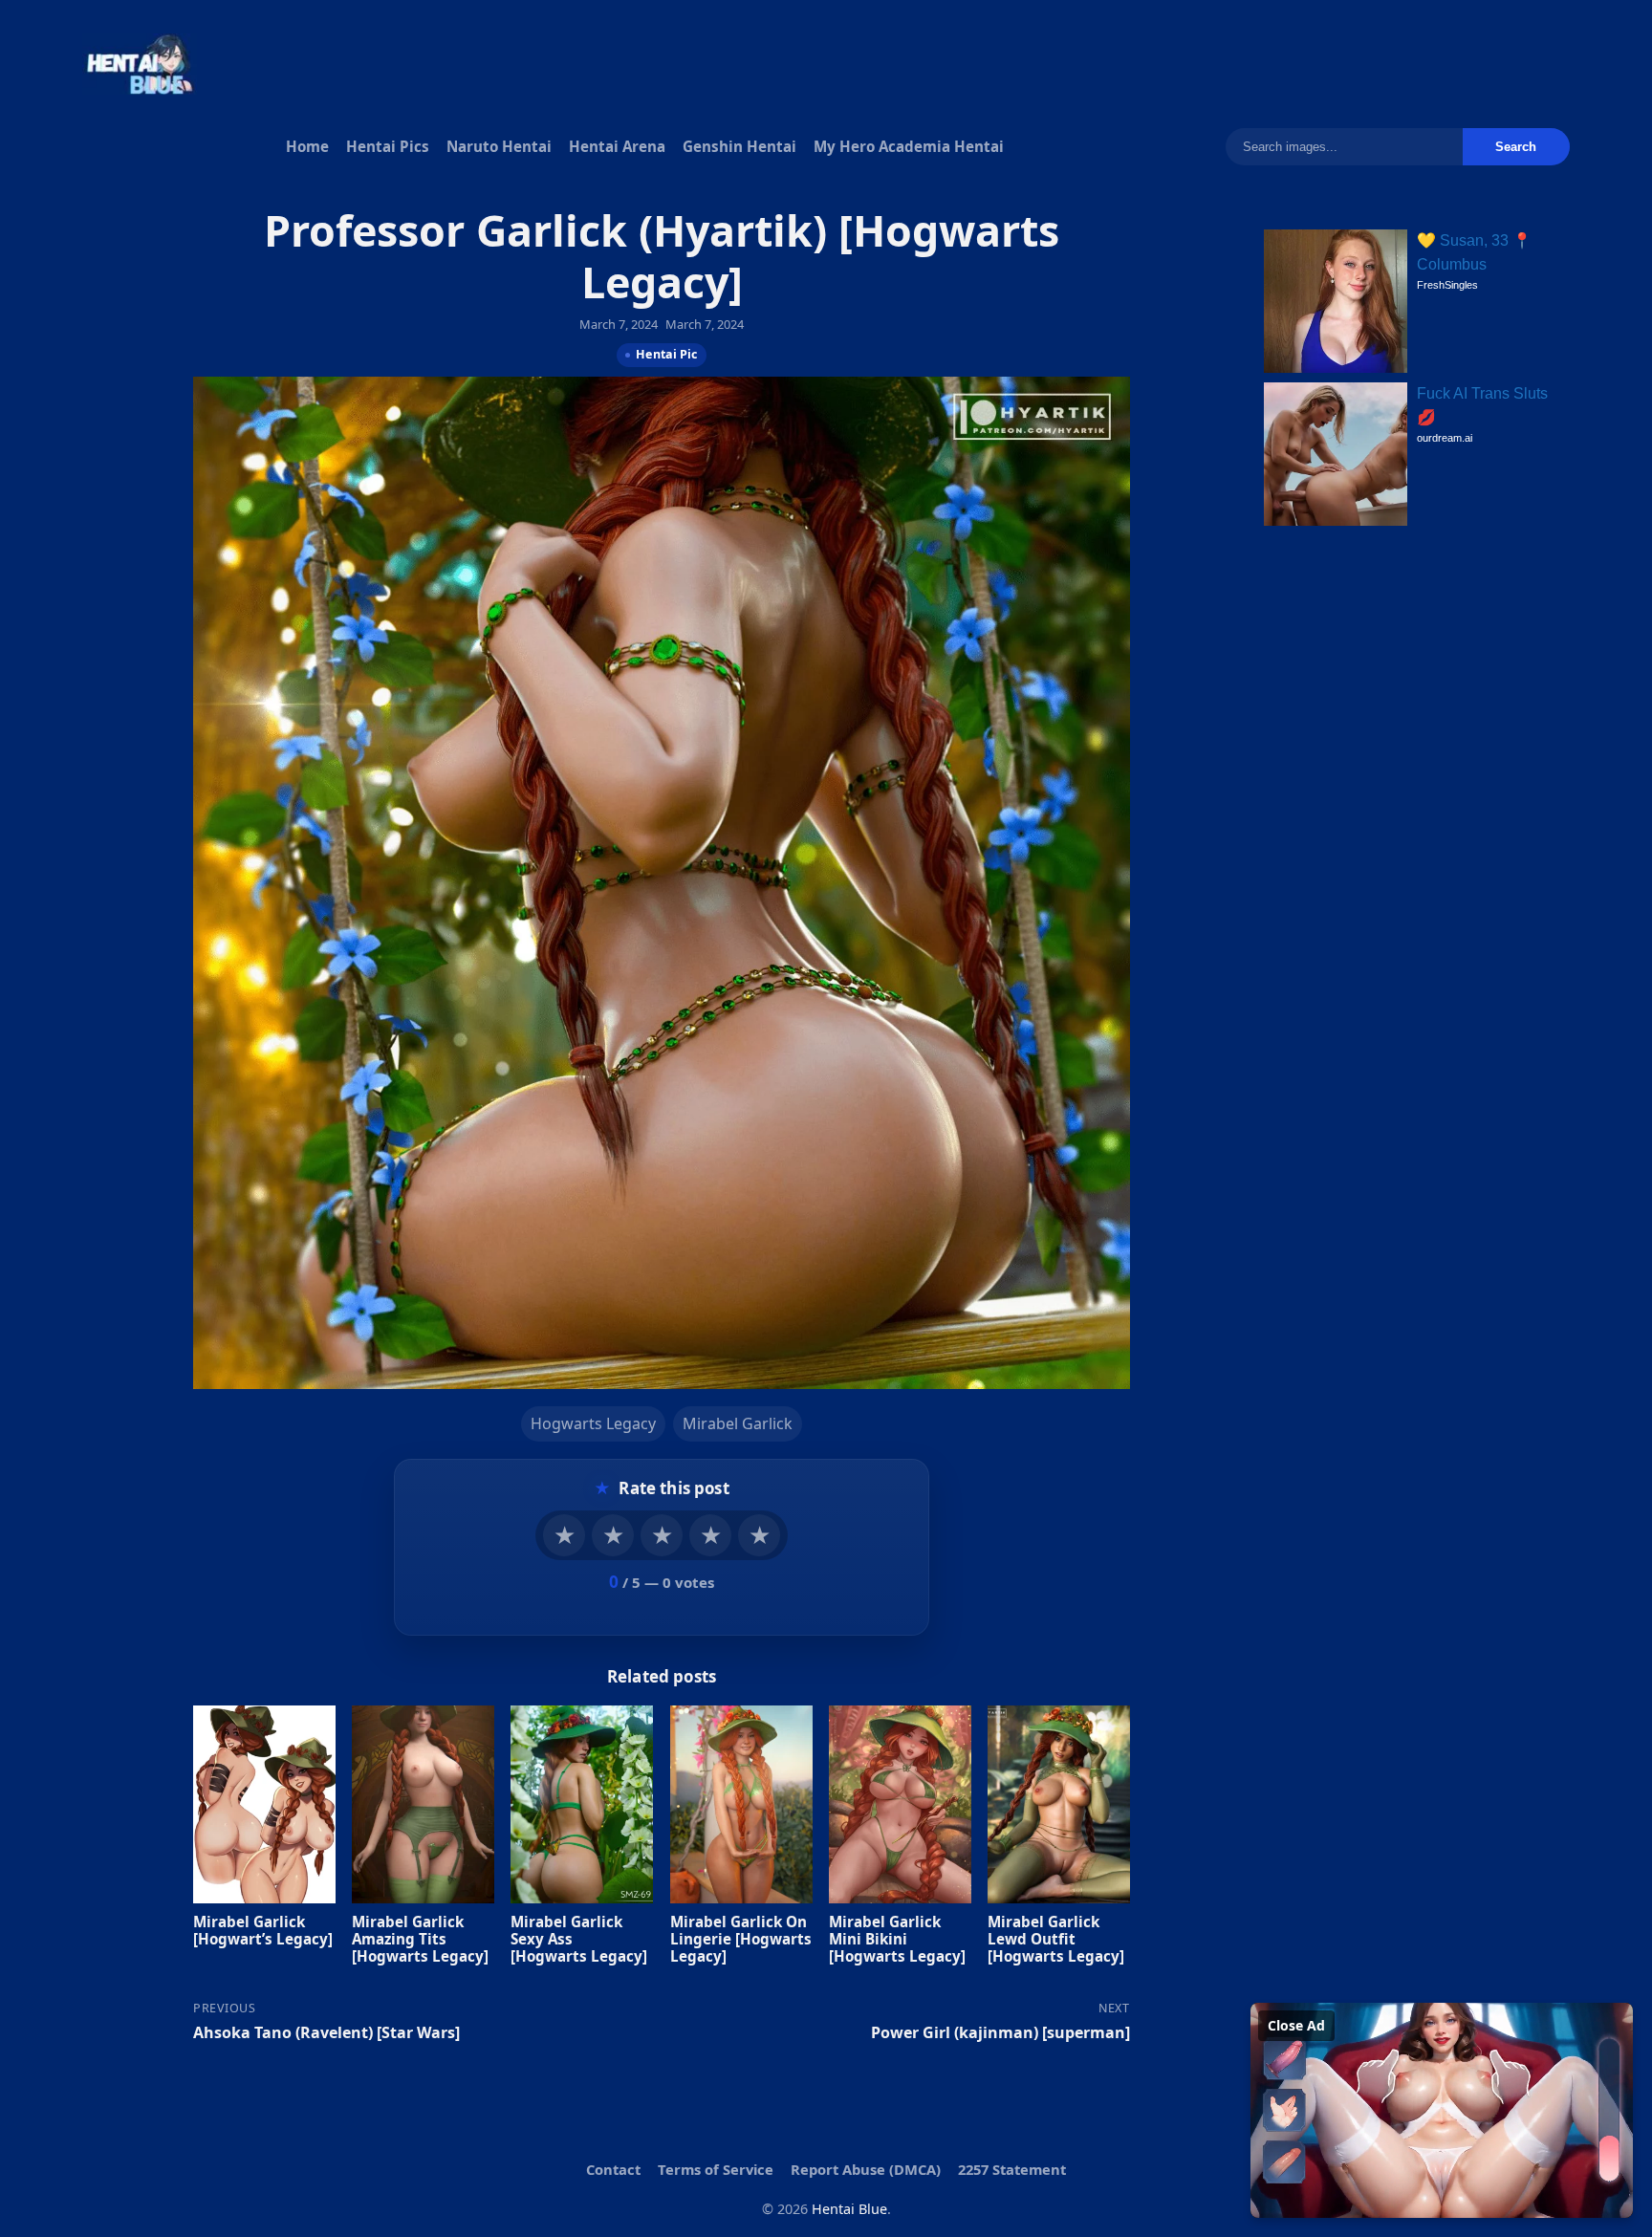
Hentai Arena (617, 146)
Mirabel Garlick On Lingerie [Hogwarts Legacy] (741, 1938)
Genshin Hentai (739, 146)
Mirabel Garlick (738, 1423)
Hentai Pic (666, 354)
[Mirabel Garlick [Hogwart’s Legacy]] (264, 1803)
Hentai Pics (388, 146)
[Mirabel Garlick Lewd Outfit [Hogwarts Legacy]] (1059, 1803)
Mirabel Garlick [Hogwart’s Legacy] (263, 1929)
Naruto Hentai (499, 146)
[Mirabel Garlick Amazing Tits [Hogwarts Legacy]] (423, 1803)
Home (307, 146)
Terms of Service (716, 2169)
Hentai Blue (849, 2209)
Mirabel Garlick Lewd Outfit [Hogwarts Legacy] (1056, 1938)
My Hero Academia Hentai (909, 146)
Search (1516, 147)
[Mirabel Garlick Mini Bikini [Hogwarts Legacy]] (900, 1803)
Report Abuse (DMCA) (866, 2169)
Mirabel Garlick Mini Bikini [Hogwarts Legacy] (897, 1938)
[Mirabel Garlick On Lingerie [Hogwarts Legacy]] (741, 1803)
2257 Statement (1012, 2169)
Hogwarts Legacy (593, 1423)
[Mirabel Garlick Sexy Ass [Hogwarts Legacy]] (582, 1803)
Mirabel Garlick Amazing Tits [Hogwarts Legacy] (420, 1938)
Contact (613, 2169)
